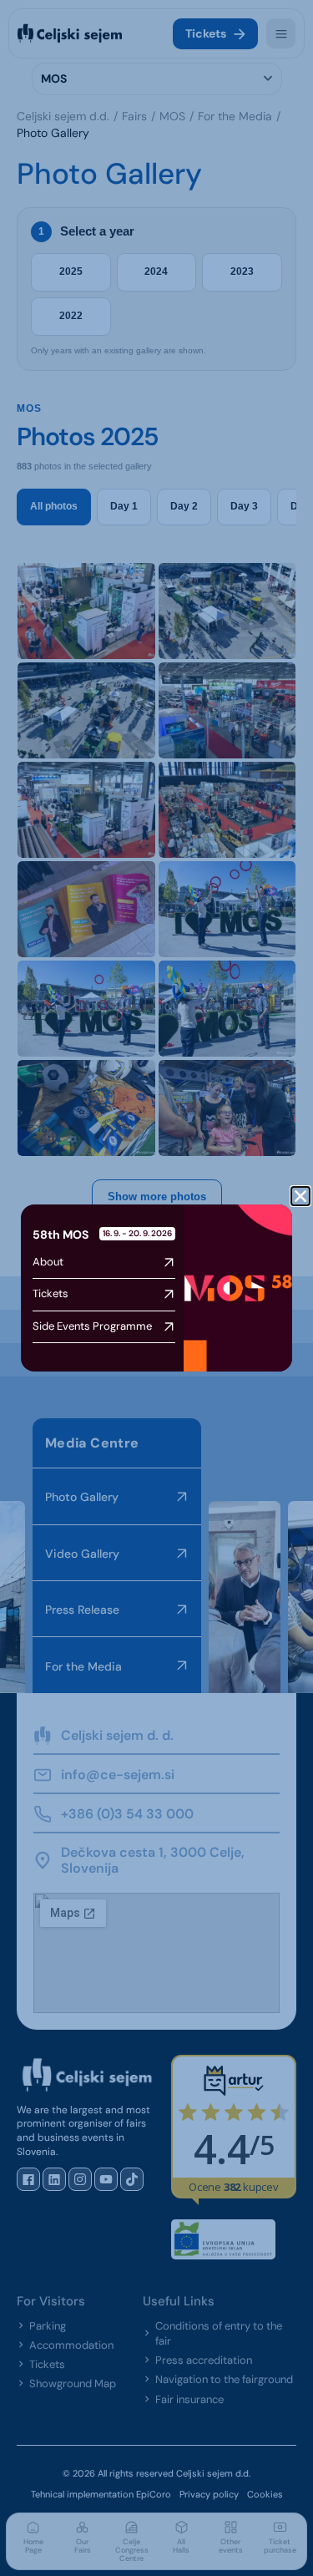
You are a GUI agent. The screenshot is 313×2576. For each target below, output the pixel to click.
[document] (156, 1288)
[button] (300, 1196)
